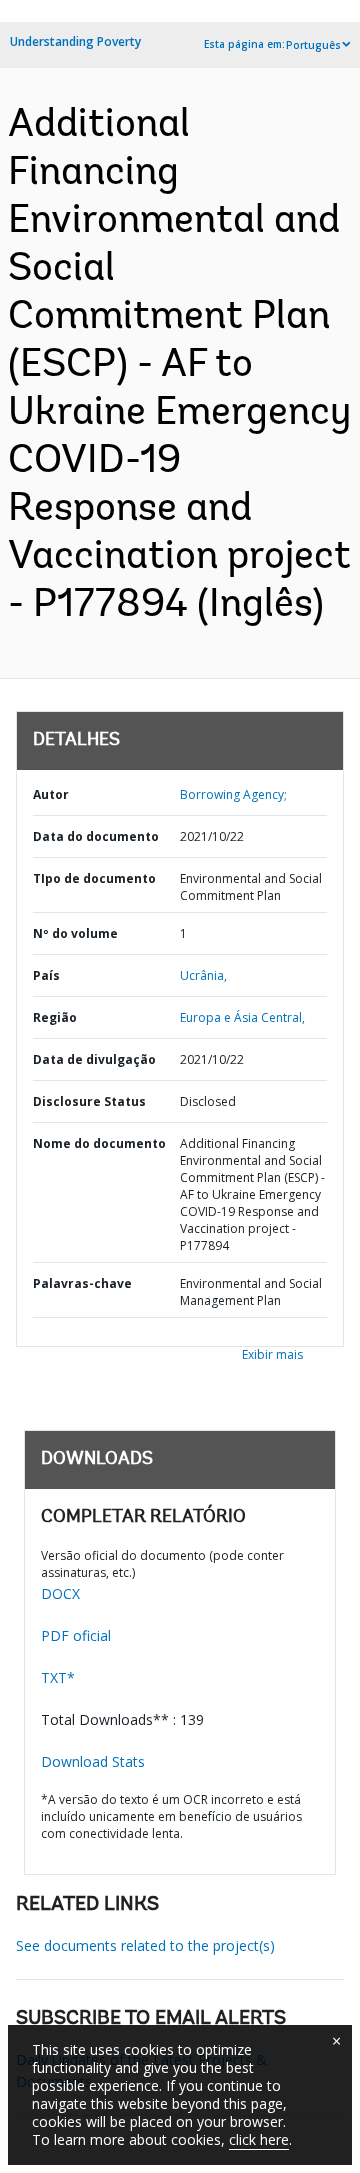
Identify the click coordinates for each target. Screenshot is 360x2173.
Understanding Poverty (75, 41)
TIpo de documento (94, 878)
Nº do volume (75, 933)
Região (55, 1017)
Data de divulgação (94, 1059)
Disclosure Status (89, 1101)
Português (313, 45)
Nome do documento (99, 1143)
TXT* (58, 1677)
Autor (51, 794)
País (46, 975)
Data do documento (96, 836)
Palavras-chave (82, 1283)
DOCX (60, 1593)
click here (259, 2139)
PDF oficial (76, 1635)
